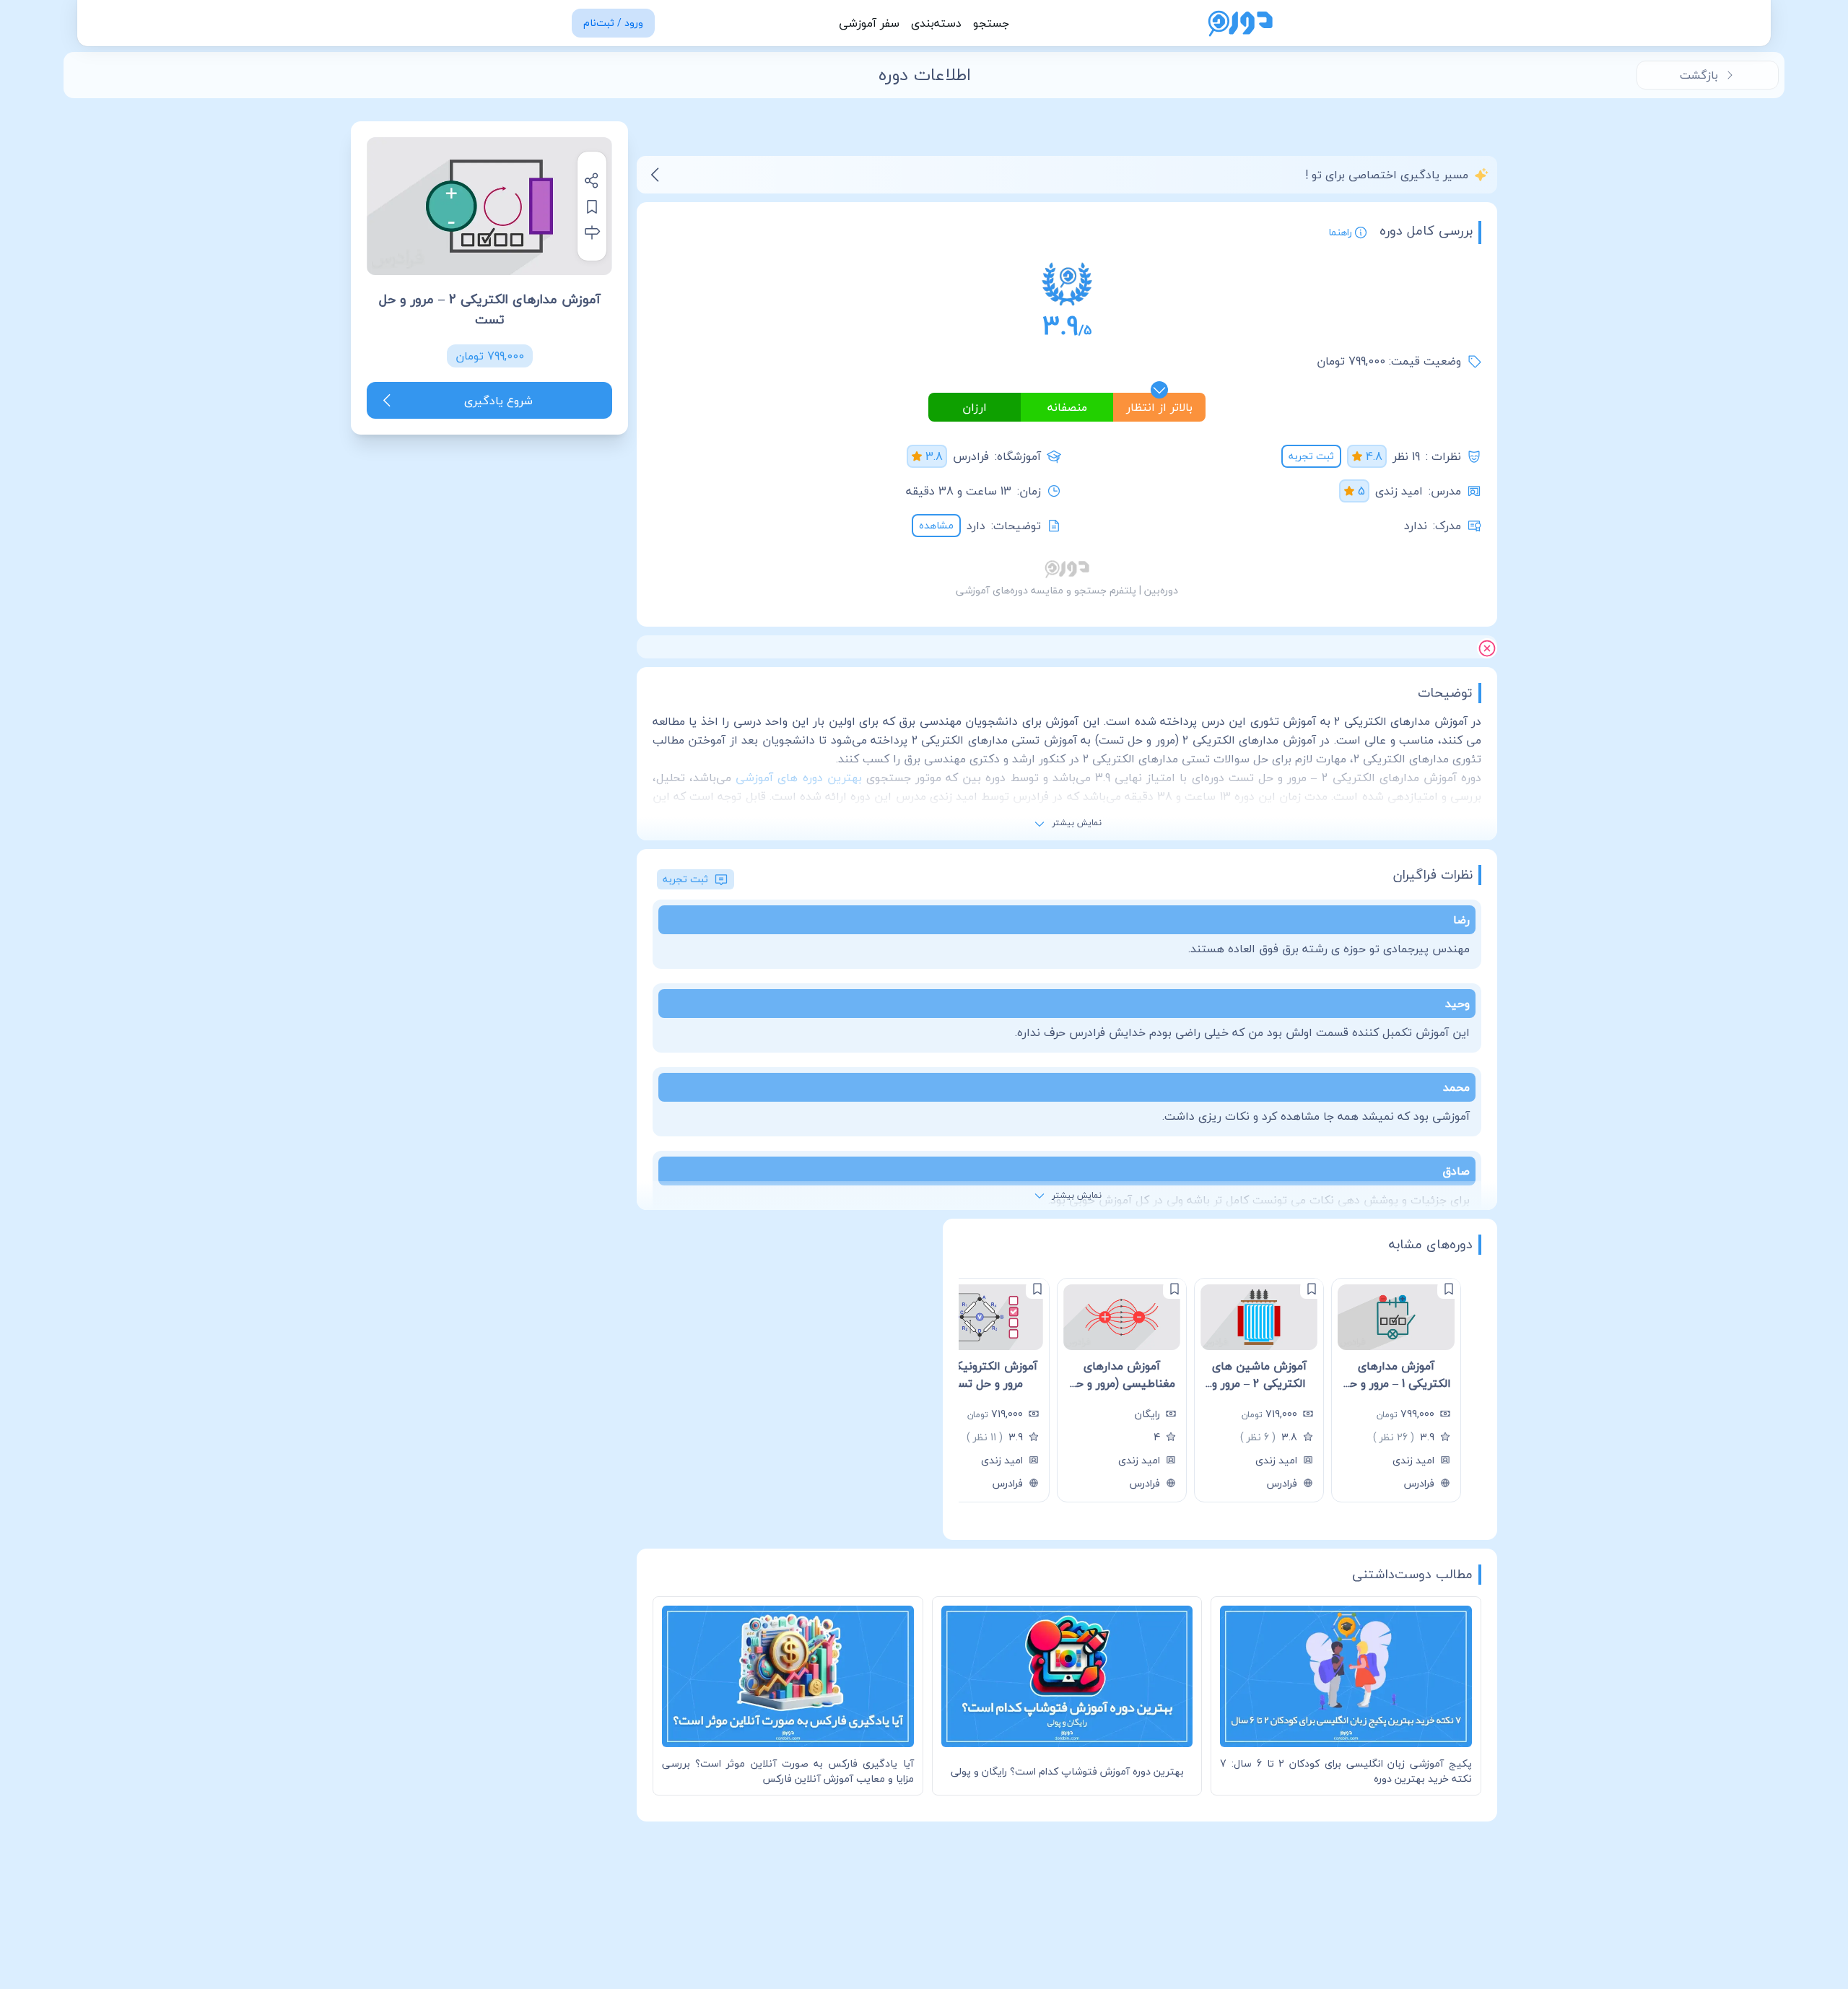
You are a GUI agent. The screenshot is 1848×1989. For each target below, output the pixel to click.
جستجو (991, 23)
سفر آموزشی (869, 23)
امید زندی (1399, 491)
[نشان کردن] (592, 206)
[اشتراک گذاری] (592, 180)
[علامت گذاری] (1449, 1289)
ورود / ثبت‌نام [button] (613, 23)
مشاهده (936, 525)
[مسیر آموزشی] (592, 232)
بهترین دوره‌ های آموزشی (798, 778)
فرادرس (971, 456)
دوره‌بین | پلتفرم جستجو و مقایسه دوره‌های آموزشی (1067, 590)
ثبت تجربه (1311, 456)
